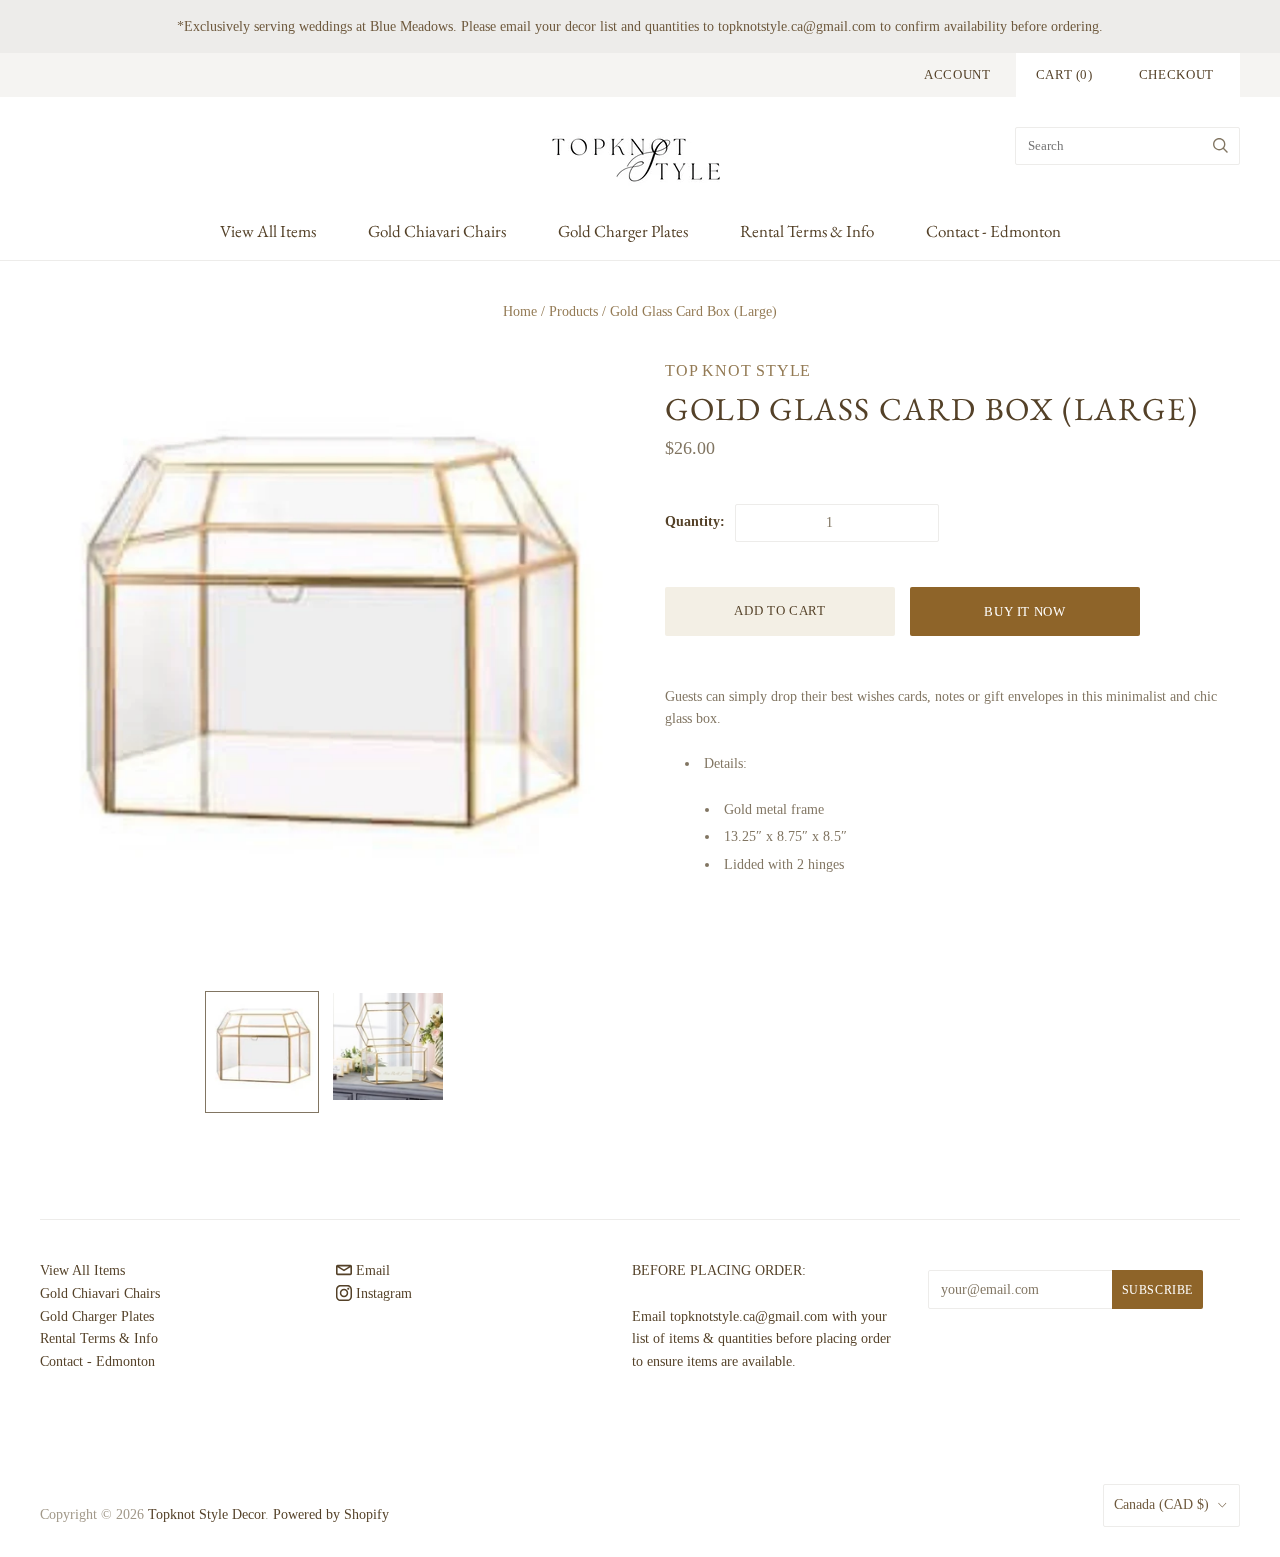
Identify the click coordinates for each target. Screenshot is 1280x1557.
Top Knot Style (738, 370)
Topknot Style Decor (206, 1514)
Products (573, 311)
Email (371, 1270)
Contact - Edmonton (993, 231)
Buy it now (1025, 611)
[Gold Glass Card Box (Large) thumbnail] (262, 1052)
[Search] (1220, 146)
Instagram (382, 1293)
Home (520, 311)
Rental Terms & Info (807, 231)
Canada (1161, 1504)
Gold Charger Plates (623, 231)
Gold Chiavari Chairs (437, 231)
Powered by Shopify (331, 1514)
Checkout (1176, 74)
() (1064, 74)
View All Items (268, 231)
